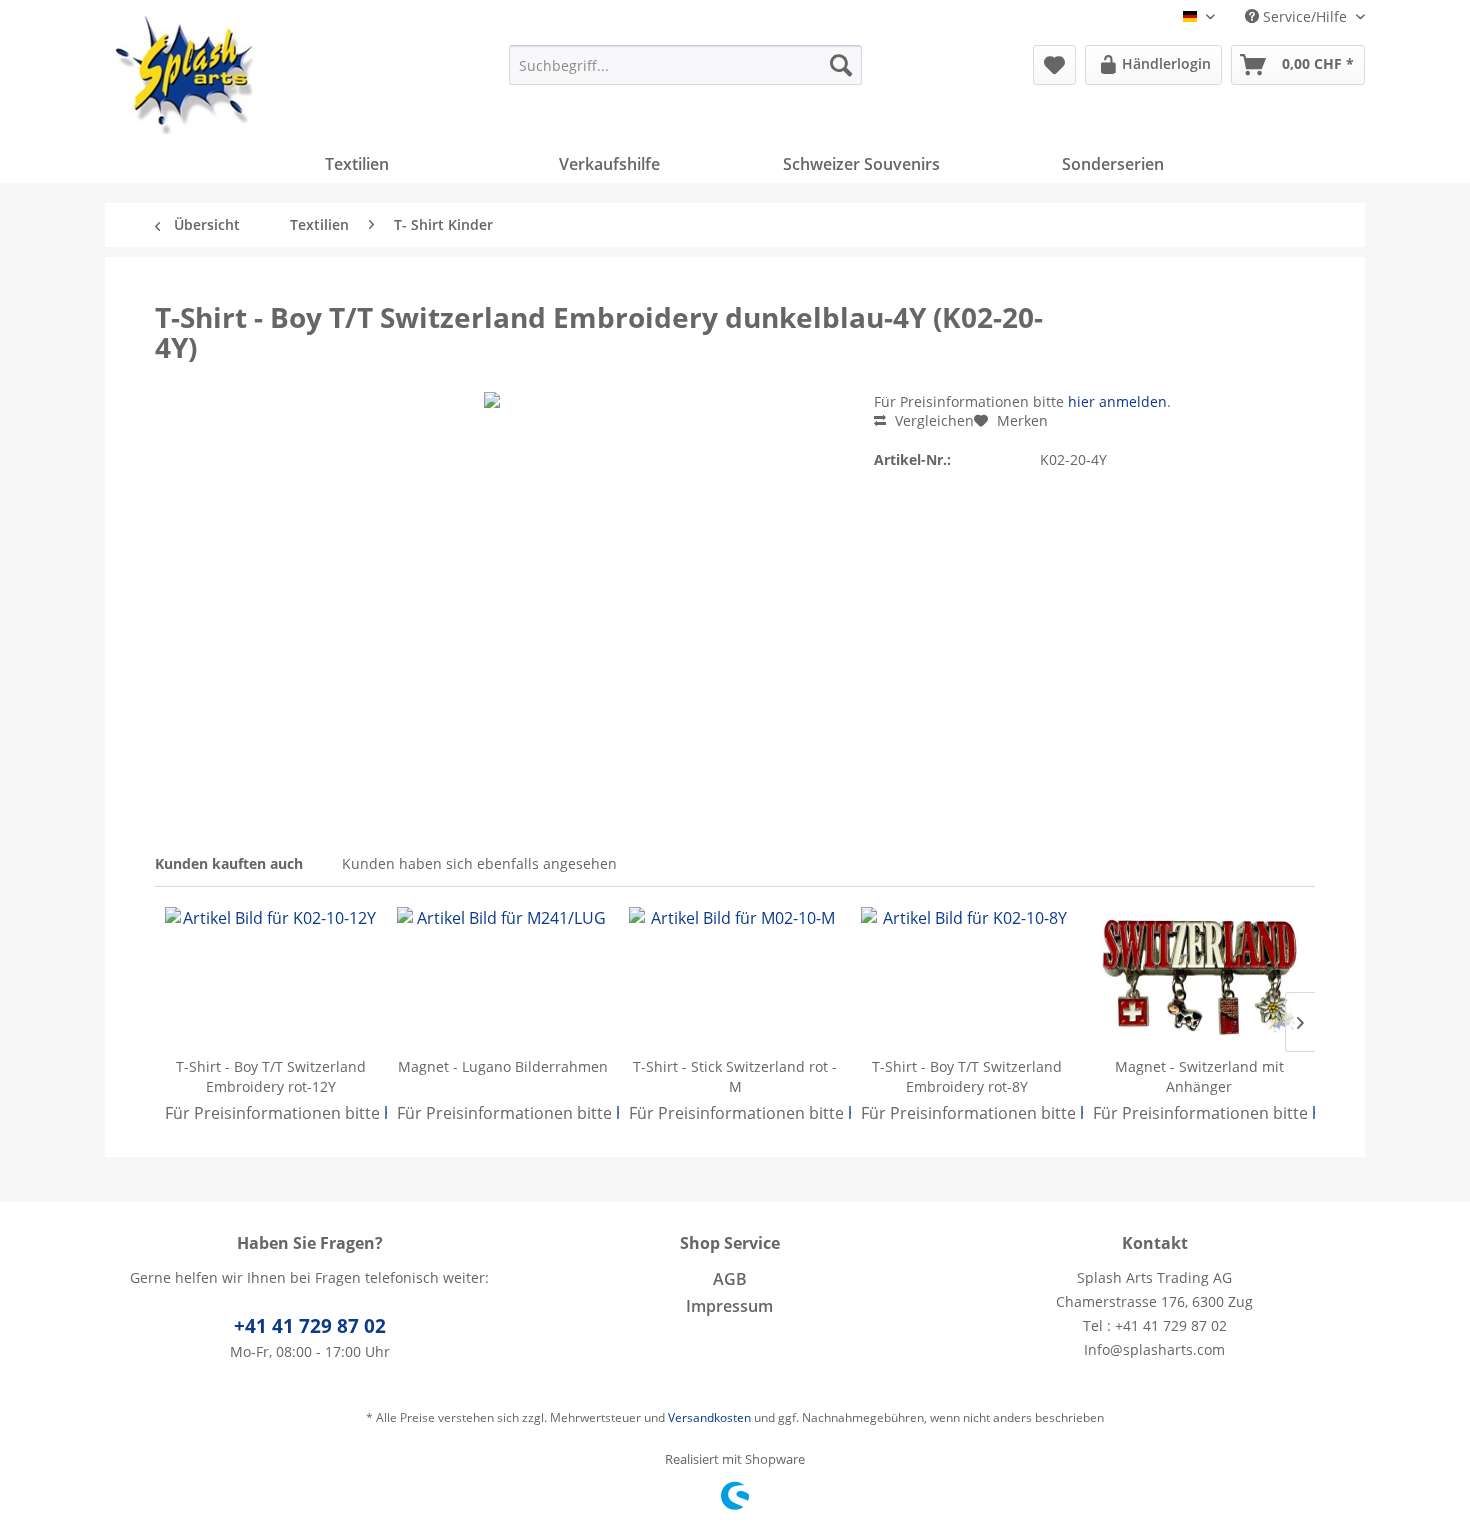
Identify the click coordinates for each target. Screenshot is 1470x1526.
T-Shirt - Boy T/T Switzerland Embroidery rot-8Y (967, 1076)
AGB (730, 1279)
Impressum (729, 1306)
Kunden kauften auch (229, 863)
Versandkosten (709, 1417)
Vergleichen (932, 420)
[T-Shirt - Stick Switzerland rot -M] (735, 977)
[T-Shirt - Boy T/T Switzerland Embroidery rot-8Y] (967, 977)
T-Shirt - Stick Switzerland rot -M (735, 1076)
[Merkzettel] (1054, 65)
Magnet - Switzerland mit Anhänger (1199, 1076)
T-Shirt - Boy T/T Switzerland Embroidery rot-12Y (271, 1076)
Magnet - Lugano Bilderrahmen (503, 1066)
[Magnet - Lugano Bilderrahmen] (503, 977)
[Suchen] (841, 65)
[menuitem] (685, 65)
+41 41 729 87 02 (310, 1326)
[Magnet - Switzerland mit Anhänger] (1199, 977)
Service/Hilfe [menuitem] (1305, 16)
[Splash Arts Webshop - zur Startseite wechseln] (186, 75)
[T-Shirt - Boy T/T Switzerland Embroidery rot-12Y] (271, 977)
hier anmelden (1117, 401)
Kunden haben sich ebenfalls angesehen (479, 863)
